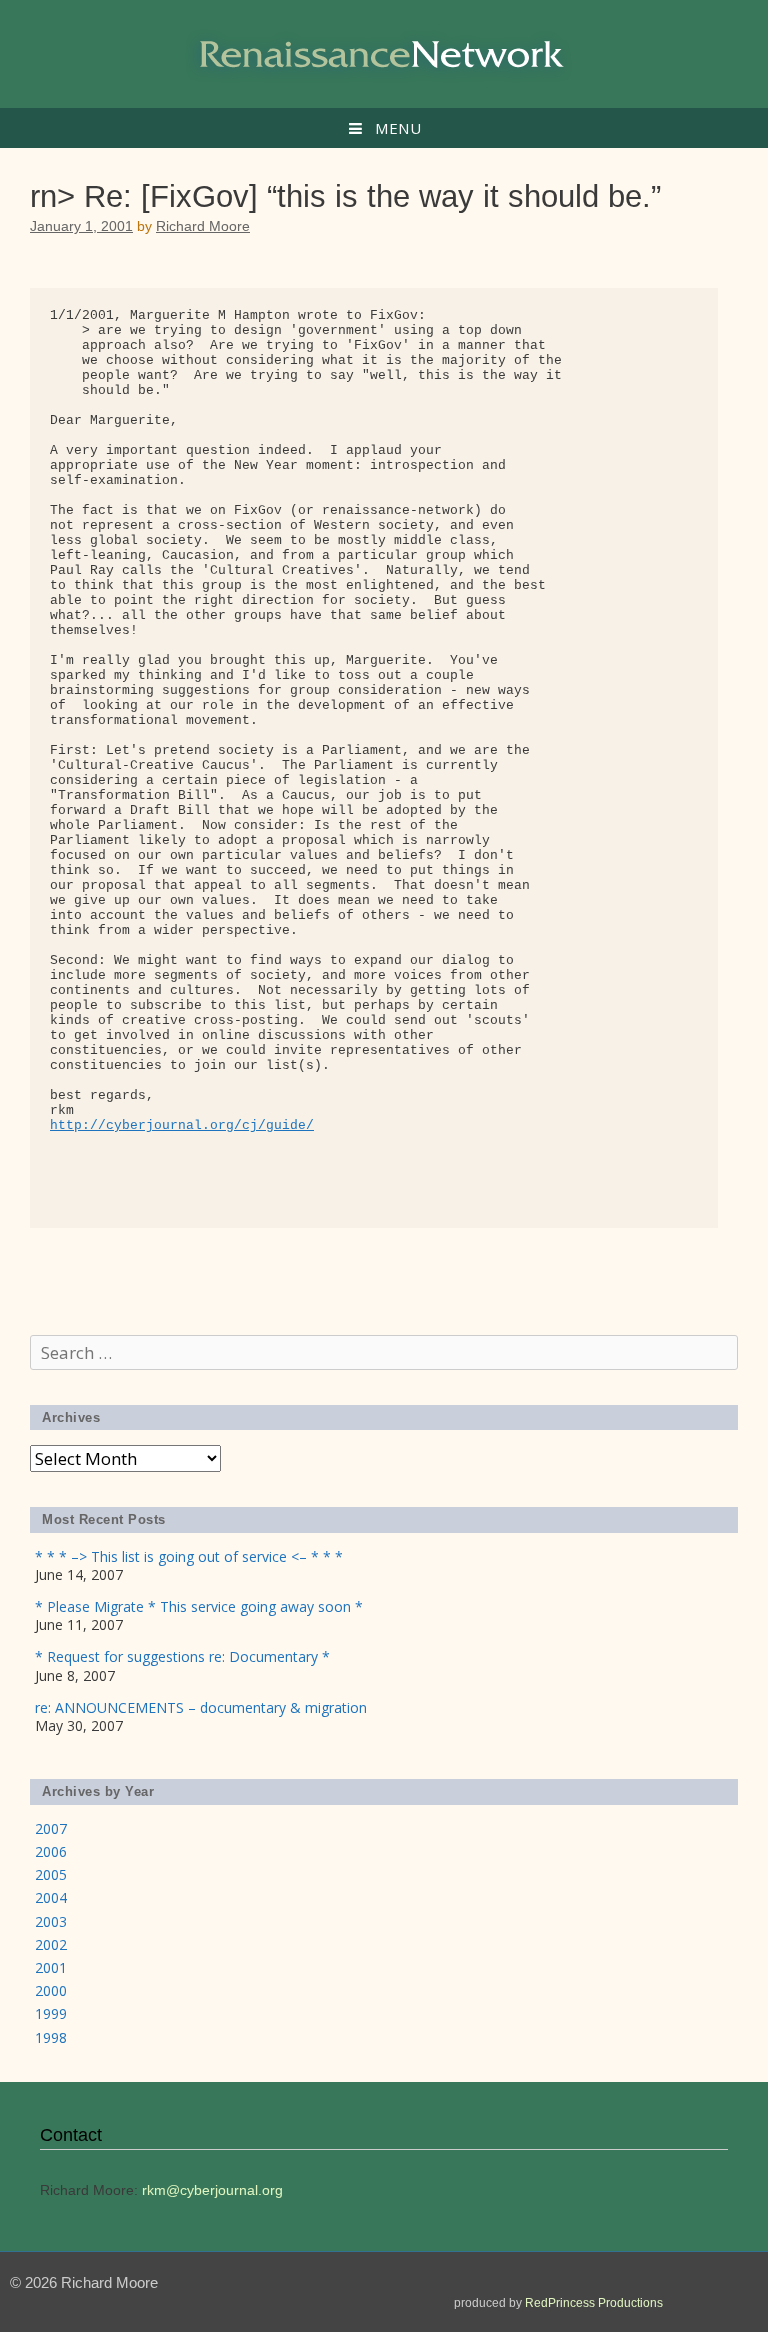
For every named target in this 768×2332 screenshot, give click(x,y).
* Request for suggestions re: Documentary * (182, 1656)
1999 (51, 2013)
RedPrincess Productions (594, 2303)
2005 (51, 1874)
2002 (51, 1944)
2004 (51, 1897)
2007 (51, 1828)
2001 (51, 1967)
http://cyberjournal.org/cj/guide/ (182, 1125)
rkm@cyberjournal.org (212, 2190)
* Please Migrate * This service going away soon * (199, 1606)
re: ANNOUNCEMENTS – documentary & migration (201, 1707)
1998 (51, 2037)
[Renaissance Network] (384, 52)
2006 (51, 1851)
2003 (51, 1921)
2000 (51, 1990)
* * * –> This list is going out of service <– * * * (189, 1556)
